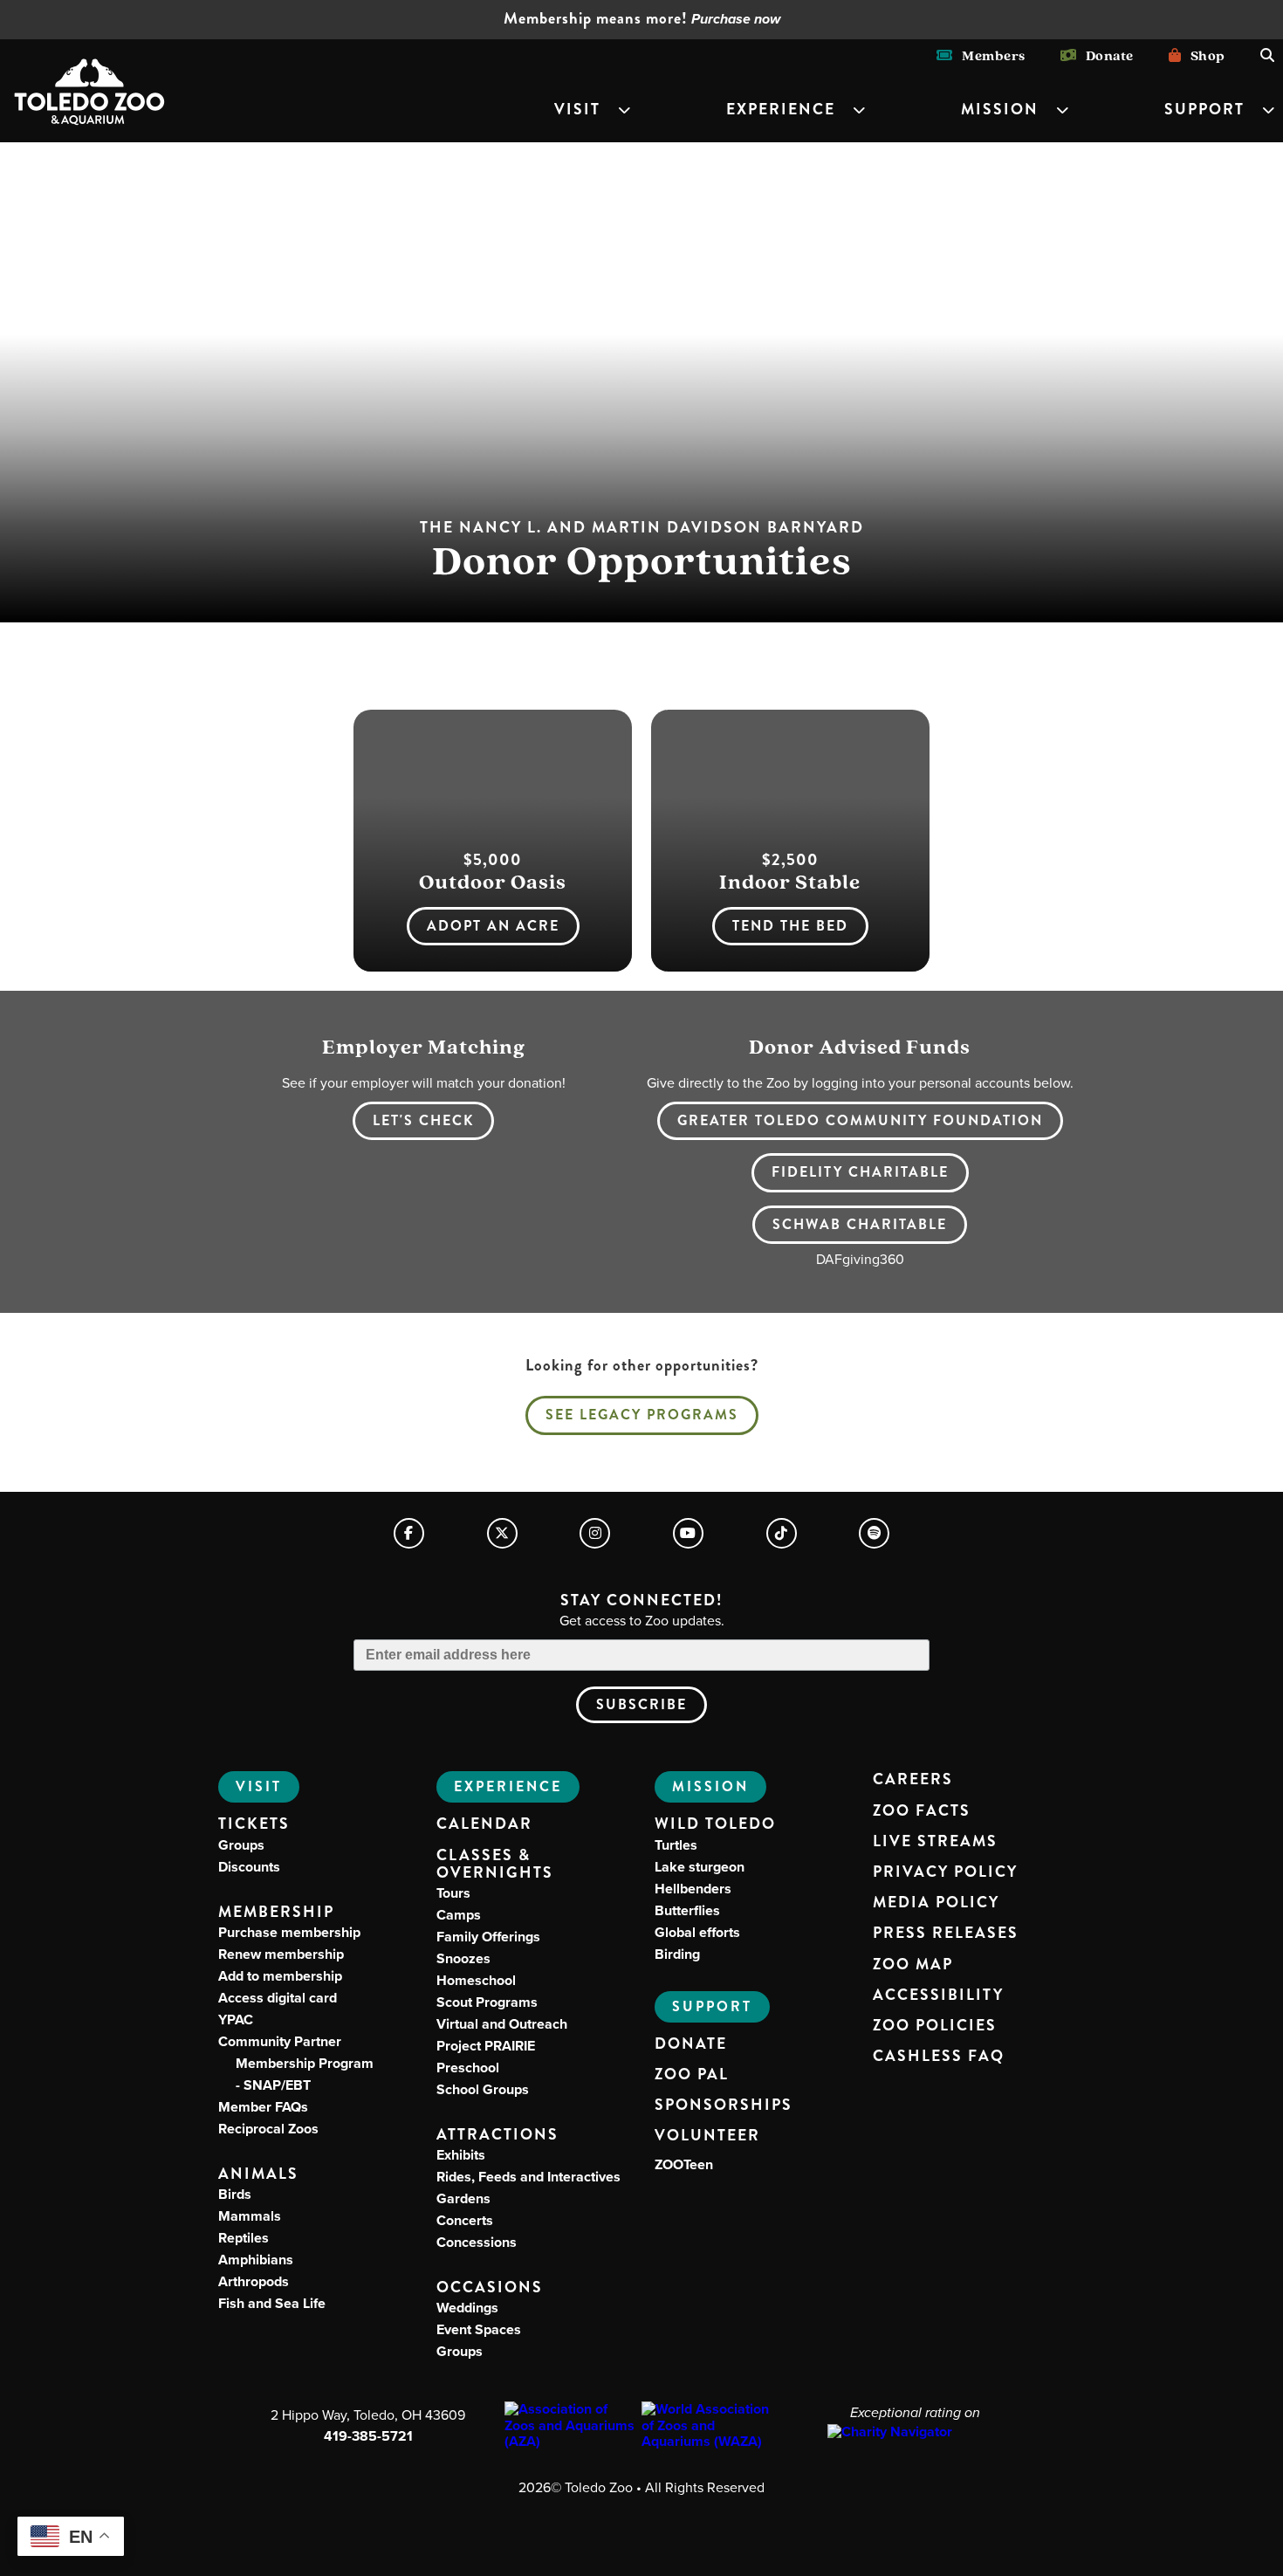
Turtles (676, 1845)
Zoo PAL (692, 2075)
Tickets (254, 1824)
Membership (276, 1912)
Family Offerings (488, 1937)
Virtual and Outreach (502, 2024)
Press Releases (946, 1934)
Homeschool (476, 1980)
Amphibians (256, 2260)
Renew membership (281, 1954)
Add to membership (280, 1976)
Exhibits (461, 2155)
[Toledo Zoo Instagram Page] (595, 1533)
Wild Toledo (715, 1824)
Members (989, 55)
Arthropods (254, 2281)
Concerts (465, 2220)
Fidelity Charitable (860, 1172)
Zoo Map (913, 1965)
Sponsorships (724, 2105)
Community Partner (296, 2063)
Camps (459, 1915)
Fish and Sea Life (272, 2303)
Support (1204, 110)
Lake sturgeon (700, 1867)
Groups (241, 1845)
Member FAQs (263, 2107)
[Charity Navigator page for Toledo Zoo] (915, 2432)
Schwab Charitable (860, 1224)
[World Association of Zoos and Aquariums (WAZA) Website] (710, 2425)
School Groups (483, 2089)
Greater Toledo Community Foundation (860, 1120)
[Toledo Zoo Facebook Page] (409, 1533)
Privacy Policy (945, 1872)
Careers (913, 1780)
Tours (453, 1893)
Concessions (477, 2242)
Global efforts (697, 1932)
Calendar (484, 1824)
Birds (235, 2194)
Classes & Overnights (495, 1865)
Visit (577, 110)
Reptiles (244, 2238)
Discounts (249, 1867)
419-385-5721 (368, 2436)
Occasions (490, 2287)
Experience (781, 110)
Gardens (463, 2198)
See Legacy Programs (642, 1415)
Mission (1000, 110)
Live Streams (935, 1842)
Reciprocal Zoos (268, 2129)
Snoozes (463, 1958)
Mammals (250, 2216)
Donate (1105, 55)
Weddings (467, 2308)
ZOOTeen (684, 2164)
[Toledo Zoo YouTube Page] (688, 1533)
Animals (258, 2174)
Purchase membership (289, 1932)
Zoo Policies (935, 2026)
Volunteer (707, 2136)
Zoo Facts (922, 1811)
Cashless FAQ (939, 2057)
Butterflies (687, 1910)
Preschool (468, 2068)
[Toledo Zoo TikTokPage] (782, 1533)
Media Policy (936, 1903)
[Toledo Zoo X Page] (502, 1533)
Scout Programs (487, 2002)
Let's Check (423, 1120)
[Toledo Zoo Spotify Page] (874, 1533)
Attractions (497, 2135)
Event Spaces (479, 2329)
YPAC (236, 2020)
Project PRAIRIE (486, 2046)
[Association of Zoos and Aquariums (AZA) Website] (573, 2425)
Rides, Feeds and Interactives (528, 2177)
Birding (677, 1954)
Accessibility (938, 1996)
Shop (1203, 55)
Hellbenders (693, 1889)
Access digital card (278, 1998)
